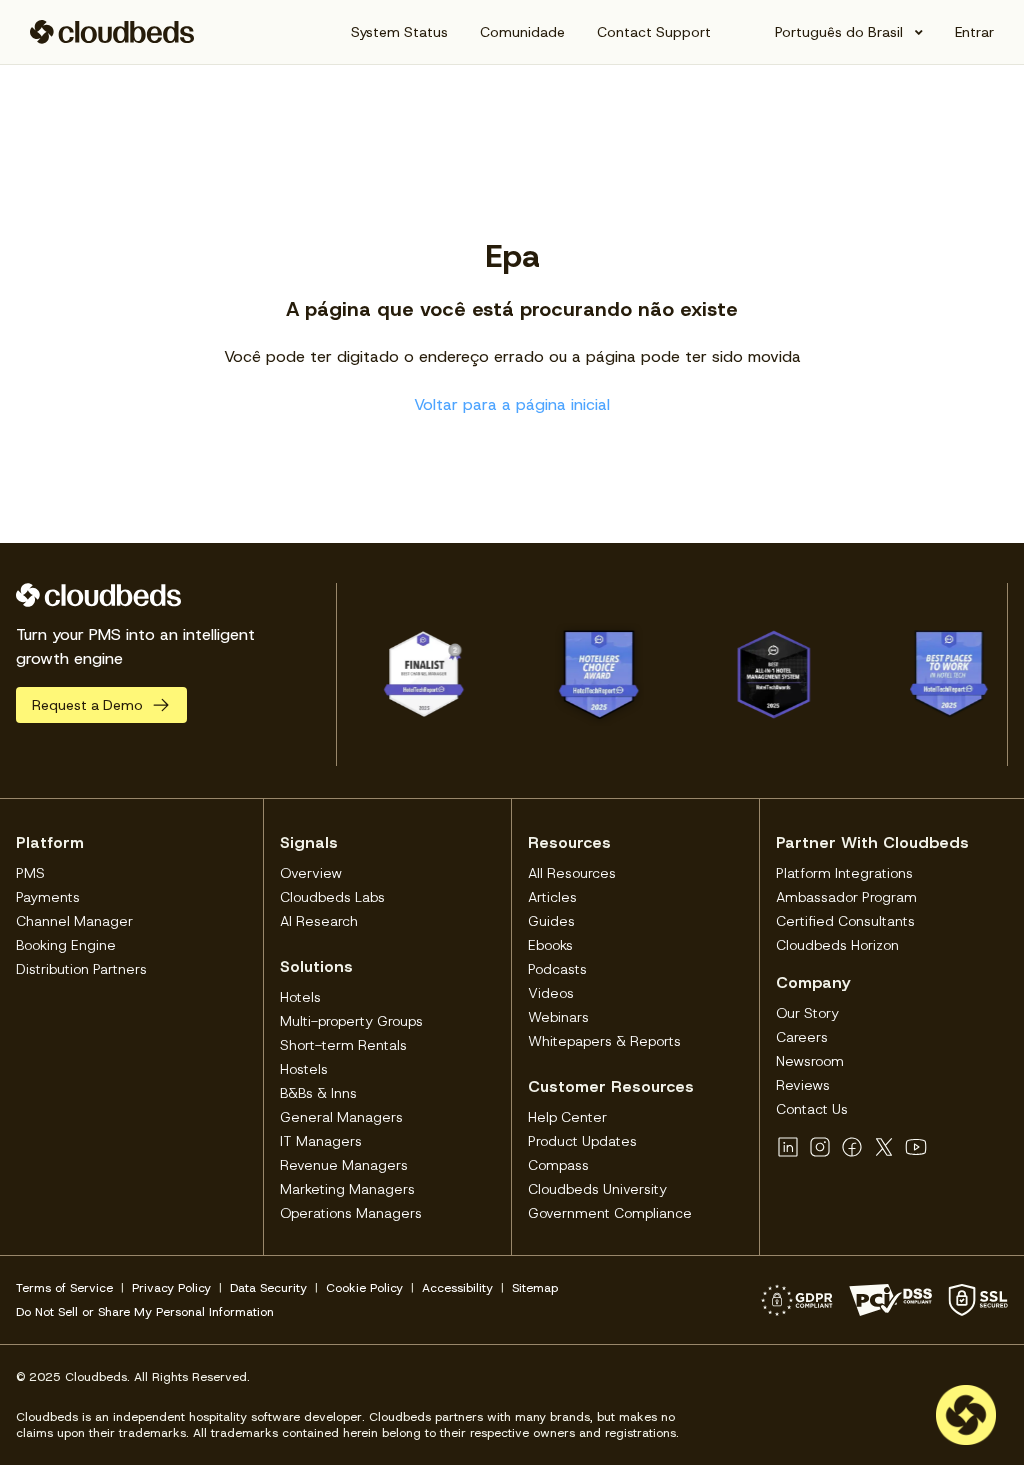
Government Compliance (610, 1213)
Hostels (304, 1069)
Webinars (558, 1017)
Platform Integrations (844, 873)
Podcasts (557, 969)
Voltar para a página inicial (512, 404)
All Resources (572, 873)
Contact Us (812, 1109)
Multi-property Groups (351, 1021)
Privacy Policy (171, 1288)
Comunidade (522, 32)
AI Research (319, 921)
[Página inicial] (112, 32)
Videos (551, 993)
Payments (48, 897)
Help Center (567, 1117)
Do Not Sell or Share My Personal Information (145, 1312)
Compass (558, 1165)
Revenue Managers (344, 1165)
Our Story (807, 1013)
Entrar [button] (974, 32)
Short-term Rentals (343, 1045)
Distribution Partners (81, 969)
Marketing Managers (347, 1189)
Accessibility (457, 1288)
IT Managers (321, 1141)
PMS (30, 873)
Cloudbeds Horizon (837, 945)
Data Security (268, 1288)
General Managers (341, 1117)
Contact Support (654, 32)
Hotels (300, 997)
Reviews (803, 1085)
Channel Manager (74, 921)
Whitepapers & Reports (604, 1041)
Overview (311, 873)
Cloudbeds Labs (332, 897)
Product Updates (582, 1141)
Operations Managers (351, 1213)
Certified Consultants (845, 921)
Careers (802, 1037)
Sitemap (535, 1288)
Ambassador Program (846, 897)
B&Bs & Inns (318, 1093)
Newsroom (810, 1061)
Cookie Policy (364, 1288)
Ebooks (550, 945)
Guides (551, 921)
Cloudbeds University (597, 1189)
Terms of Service (64, 1288)
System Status (399, 32)
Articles (552, 897)
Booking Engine (66, 945)
